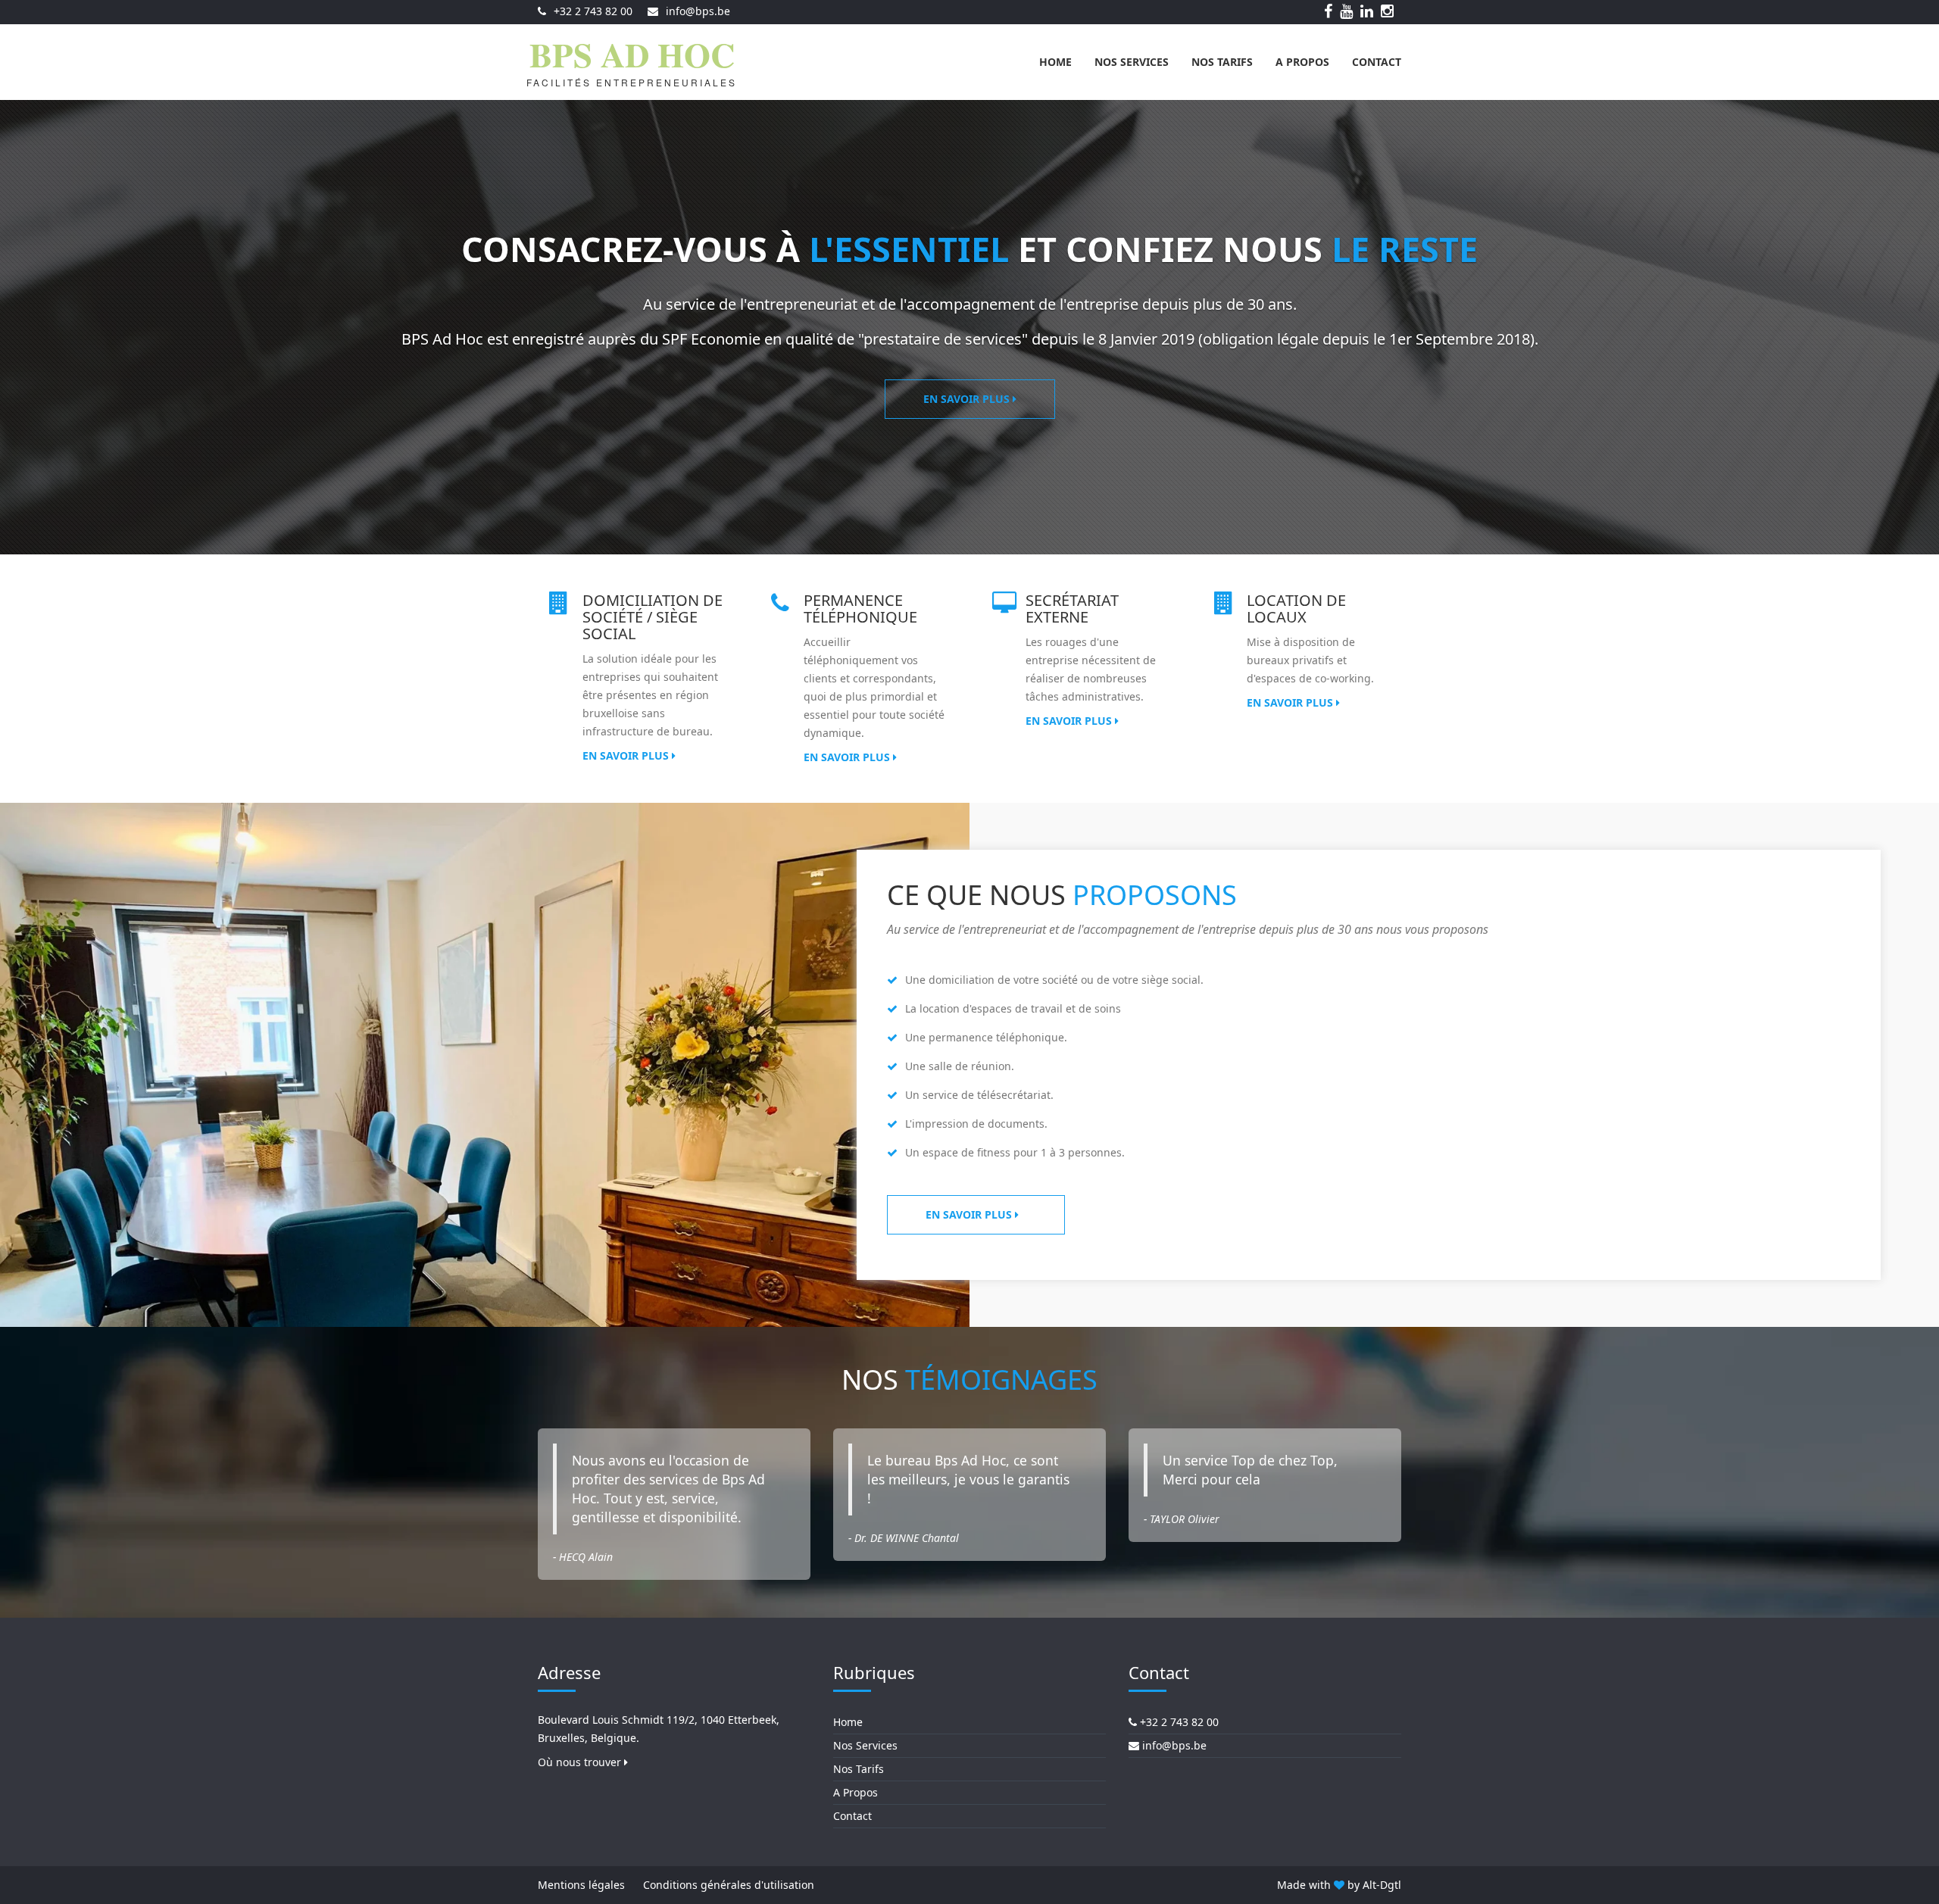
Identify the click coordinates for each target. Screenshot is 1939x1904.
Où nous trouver (581, 1762)
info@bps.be (698, 11)
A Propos (1302, 62)
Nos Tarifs (1222, 62)
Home (1055, 62)
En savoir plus (968, 399)
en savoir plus (970, 1214)
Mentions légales (581, 1885)
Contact (1377, 62)
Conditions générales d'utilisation (729, 1885)
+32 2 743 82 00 (593, 11)
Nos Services (1132, 62)
